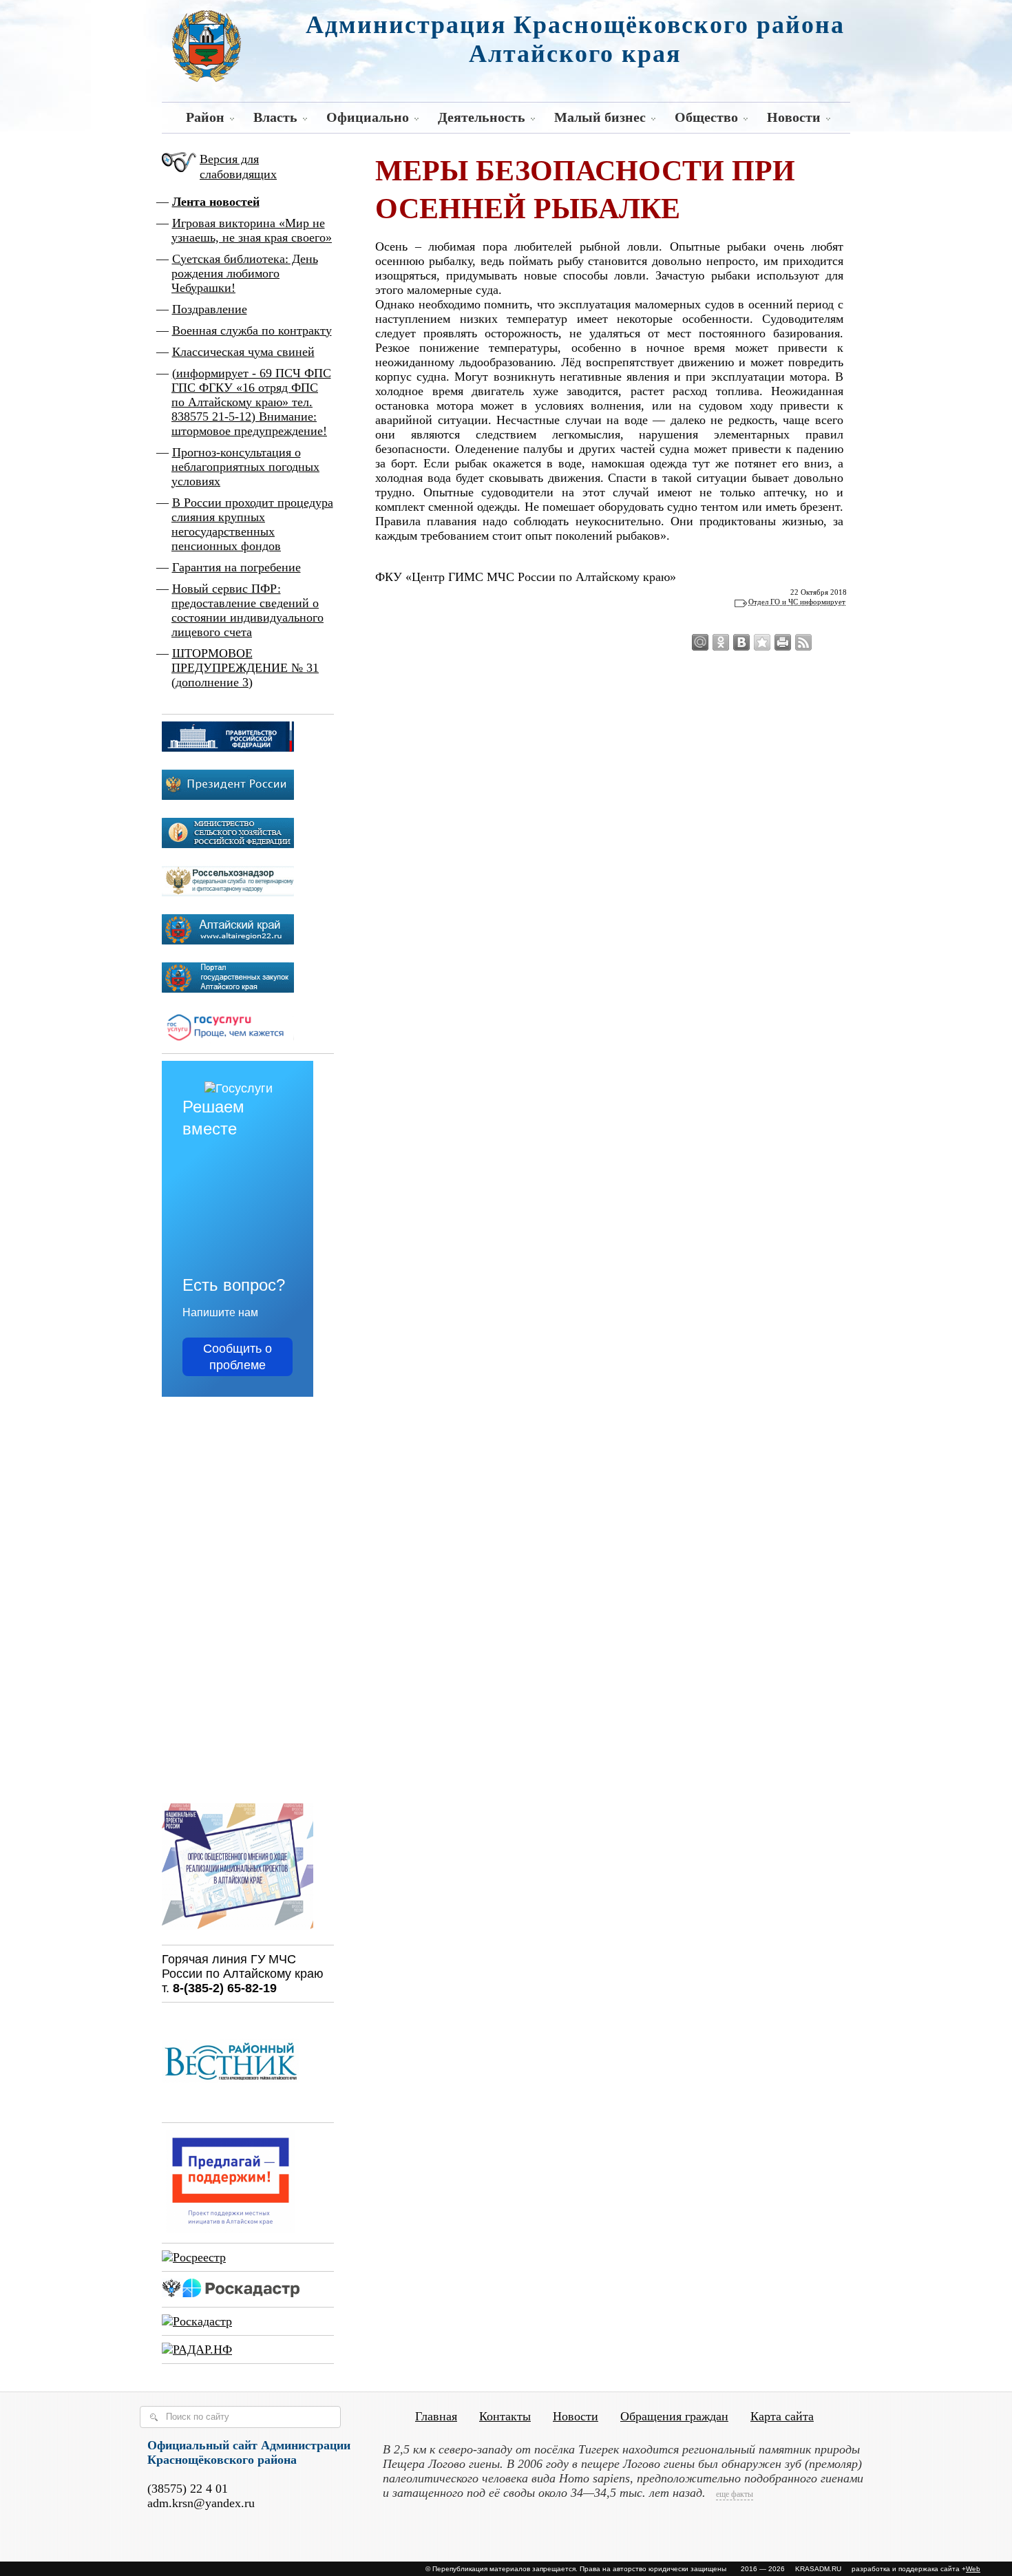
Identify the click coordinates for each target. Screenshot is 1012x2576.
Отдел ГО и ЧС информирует (797, 602)
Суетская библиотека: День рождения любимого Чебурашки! (245, 273)
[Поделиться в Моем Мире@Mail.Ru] (700, 642)
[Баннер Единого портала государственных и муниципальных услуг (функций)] (228, 1039)
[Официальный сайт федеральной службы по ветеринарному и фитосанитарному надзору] (228, 892)
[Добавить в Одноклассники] (721, 642)
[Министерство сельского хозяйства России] (228, 844)
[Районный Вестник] (231, 2109)
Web (973, 2569)
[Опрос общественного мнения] (238, 1931)
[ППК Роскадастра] (231, 2293)
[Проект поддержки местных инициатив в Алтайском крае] (231, 2229)
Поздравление (210, 309)
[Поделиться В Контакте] (741, 642)
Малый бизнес (600, 117)
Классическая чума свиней (243, 352)
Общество (706, 117)
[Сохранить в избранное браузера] (762, 642)
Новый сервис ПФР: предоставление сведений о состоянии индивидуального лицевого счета (247, 610)
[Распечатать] (783, 642)
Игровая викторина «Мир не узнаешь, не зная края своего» (252, 230)
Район (205, 117)
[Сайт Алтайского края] (228, 940)
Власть (275, 117)
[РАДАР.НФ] (197, 2350)
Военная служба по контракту (252, 330)
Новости (794, 117)
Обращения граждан (674, 2416)
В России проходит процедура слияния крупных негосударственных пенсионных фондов (252, 524)
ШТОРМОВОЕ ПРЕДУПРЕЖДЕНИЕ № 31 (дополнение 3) (245, 668)
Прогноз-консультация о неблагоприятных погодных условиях (245, 467)
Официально (368, 117)
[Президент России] (228, 796)
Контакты (505, 2416)
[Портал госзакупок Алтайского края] (228, 989)
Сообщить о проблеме (238, 1357)
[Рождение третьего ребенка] (197, 2321)
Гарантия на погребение (236, 567)
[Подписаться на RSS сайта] (803, 642)
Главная (436, 2416)
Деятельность (482, 117)
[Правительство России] (228, 748)
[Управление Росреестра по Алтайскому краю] (194, 2257)
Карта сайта (782, 2416)
